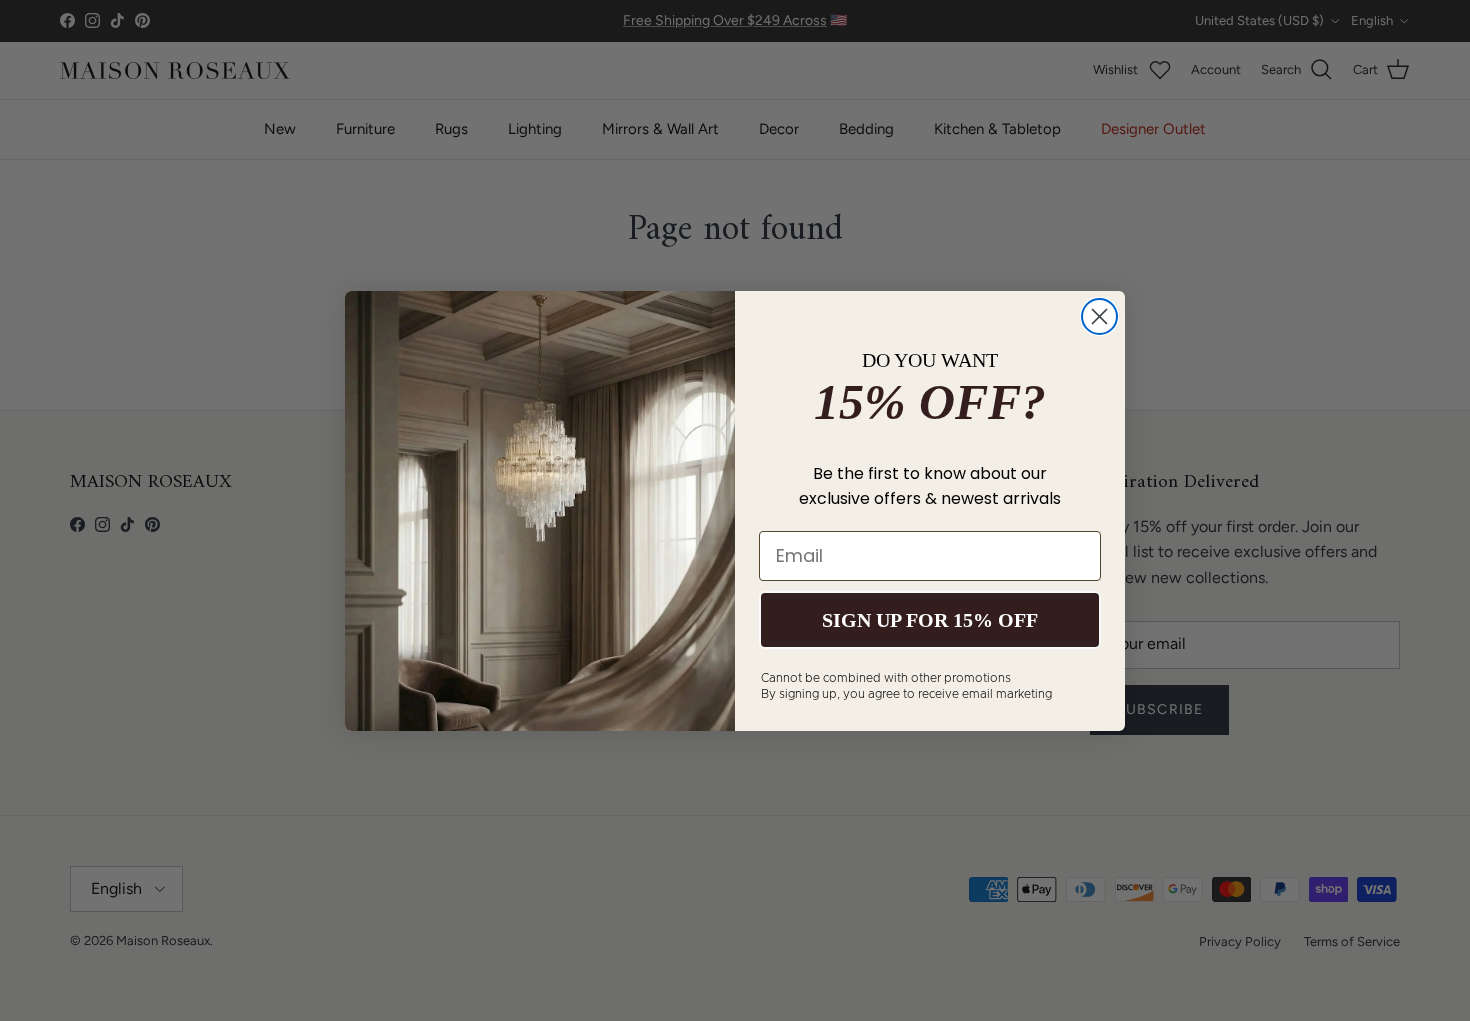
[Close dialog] (1099, 316)
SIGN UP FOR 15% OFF (930, 620)
